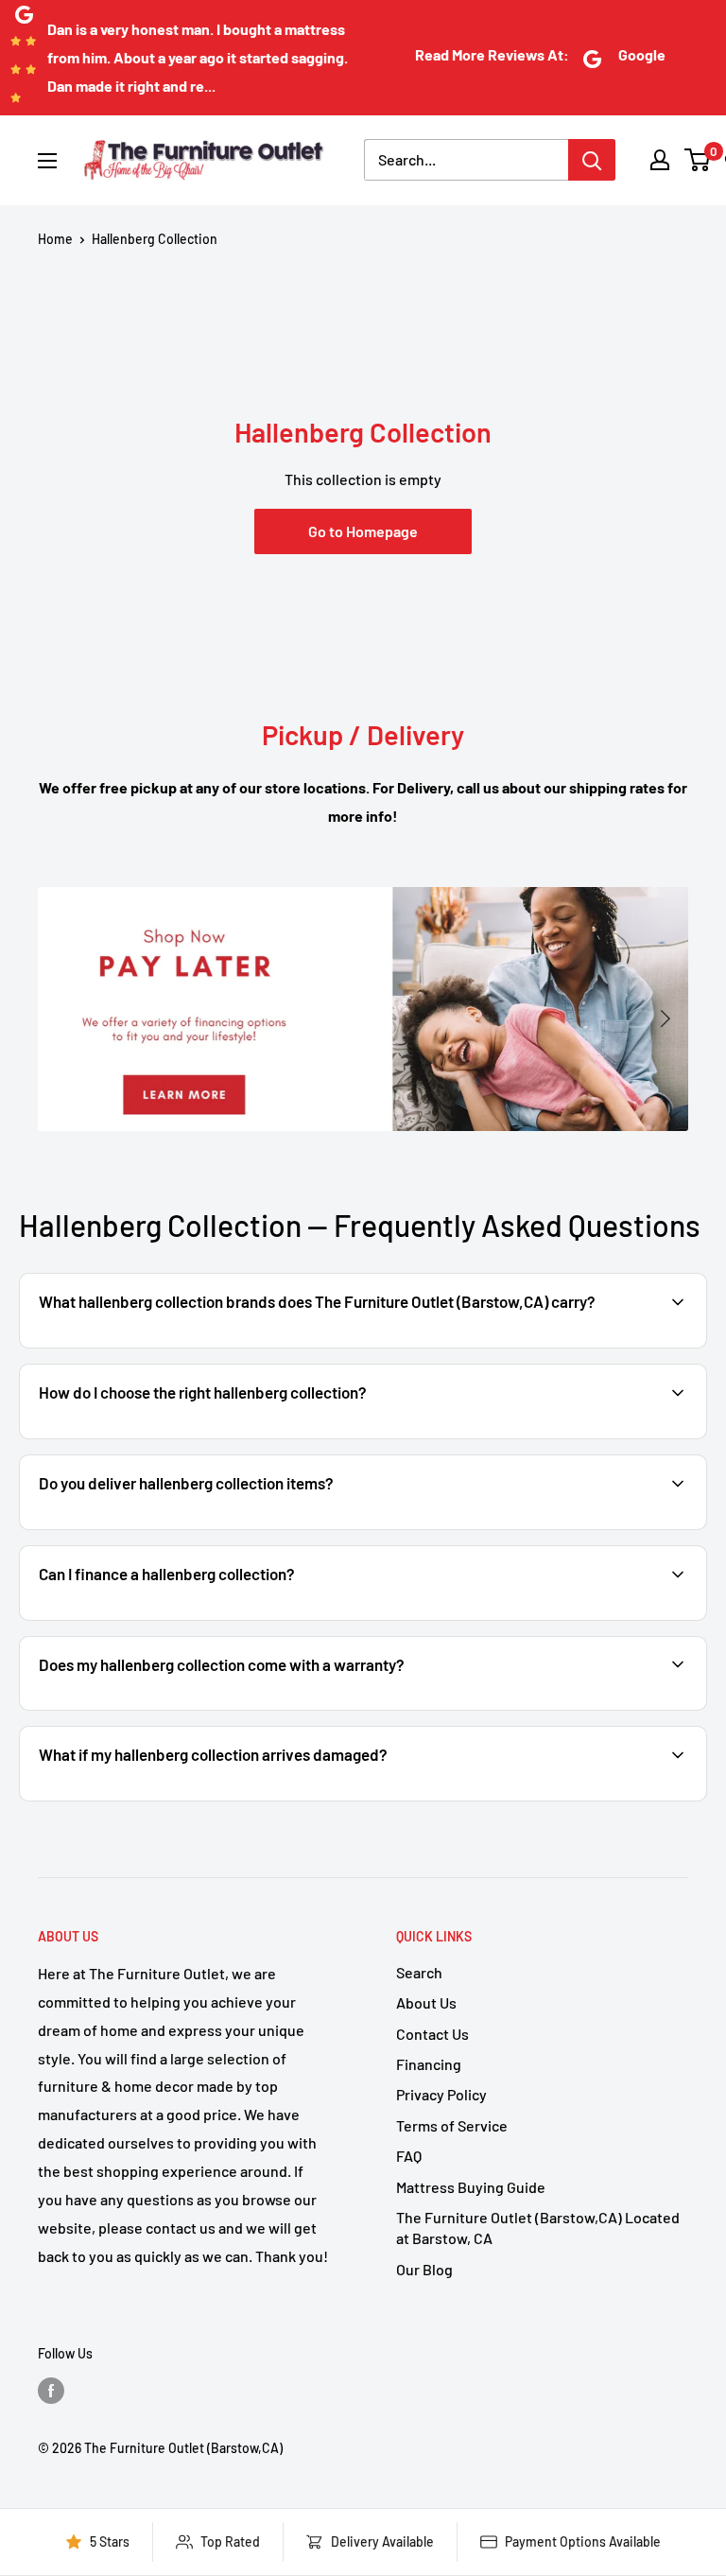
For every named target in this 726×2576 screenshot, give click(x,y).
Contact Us (432, 2034)
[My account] (660, 160)
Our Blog (424, 2269)
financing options (187, 1619)
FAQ (409, 2156)
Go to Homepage (363, 531)
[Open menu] (47, 161)
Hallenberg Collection (155, 239)
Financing (429, 2064)
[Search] (592, 160)
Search (419, 1972)
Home (55, 239)
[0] (698, 160)
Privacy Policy (441, 2094)
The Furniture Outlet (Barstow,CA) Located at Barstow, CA (538, 2228)
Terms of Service (452, 2125)
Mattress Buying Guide (471, 2187)
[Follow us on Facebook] (51, 2390)
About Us (426, 2002)
